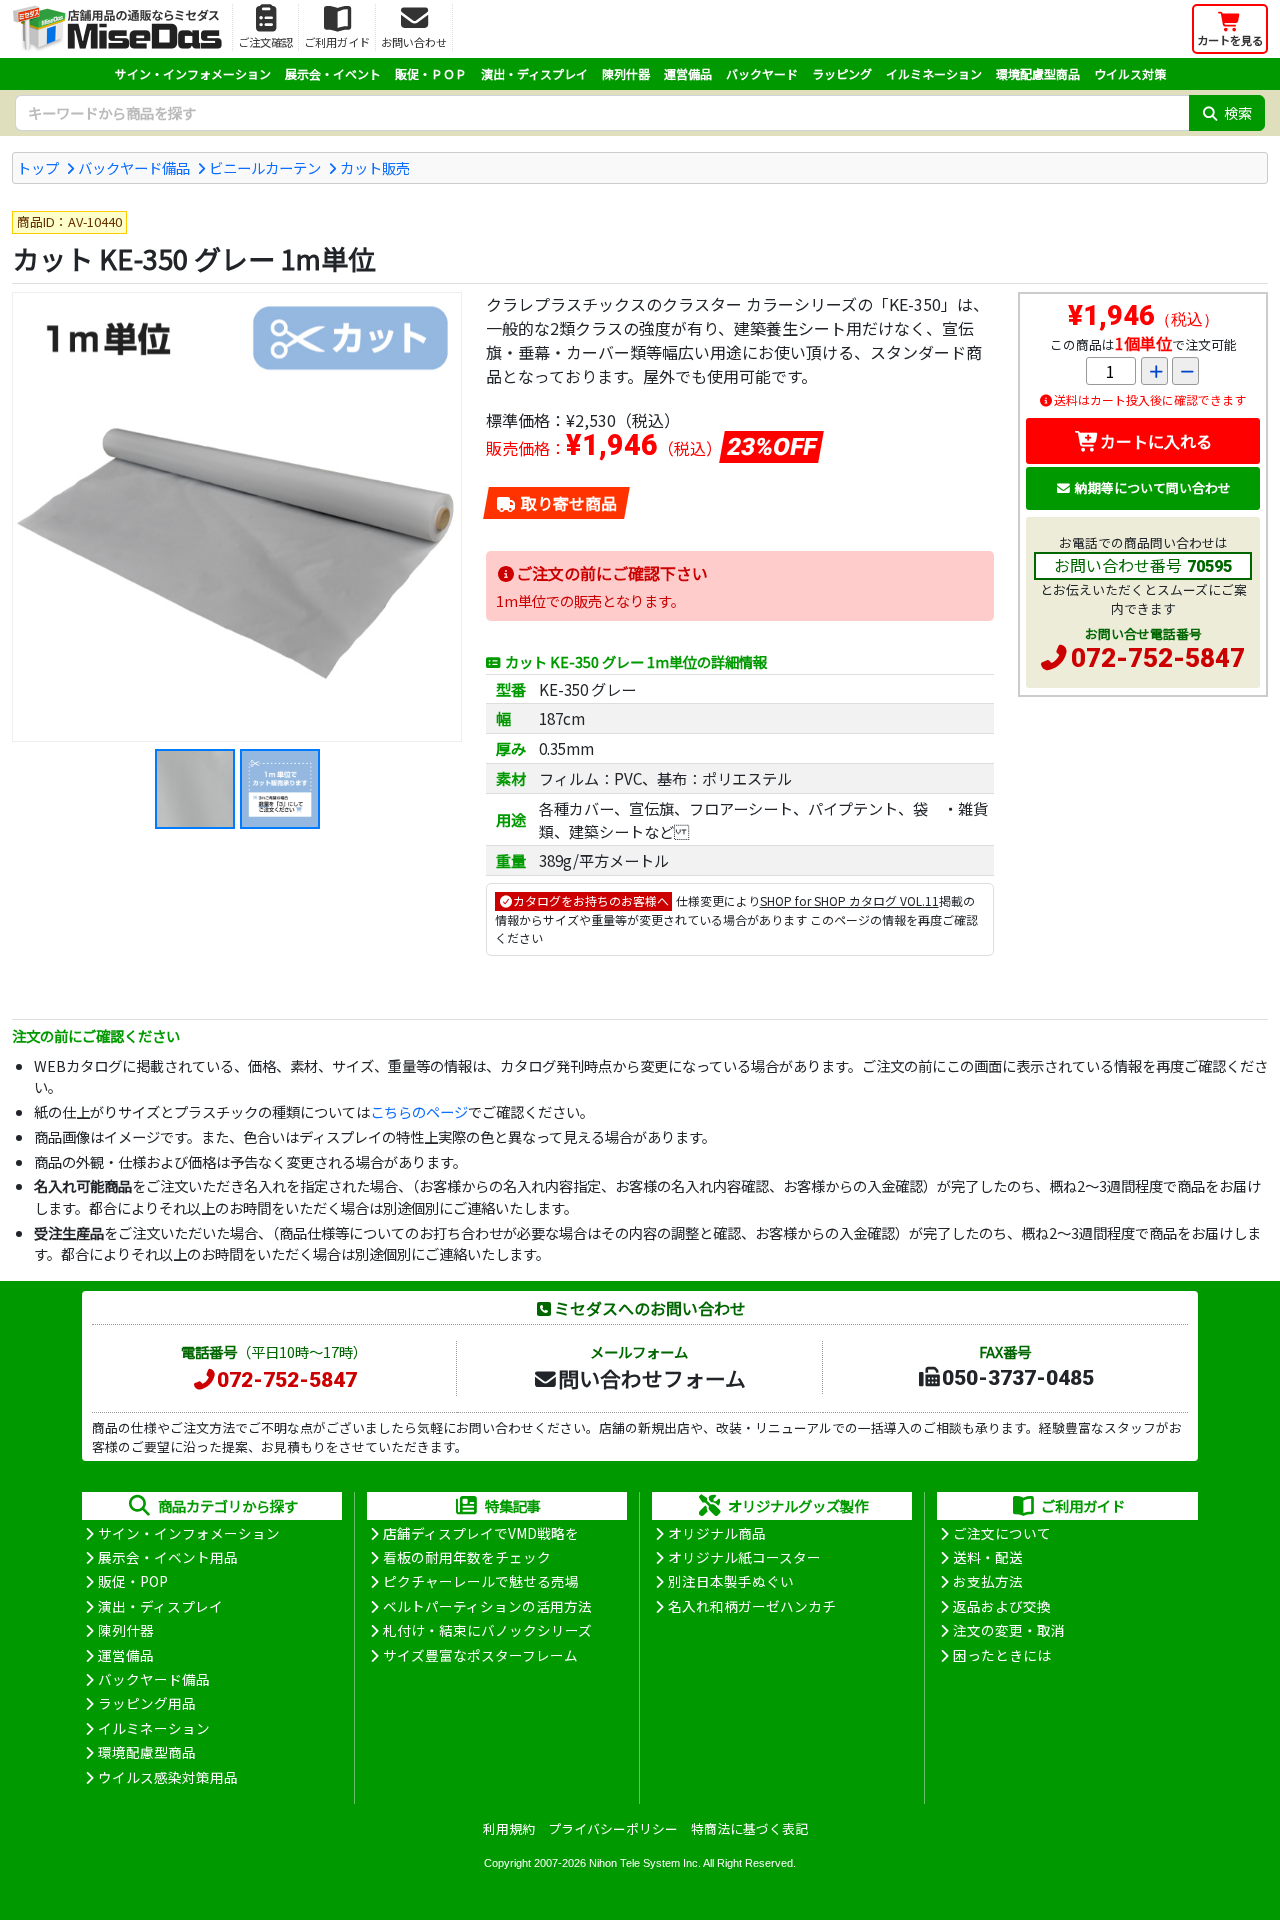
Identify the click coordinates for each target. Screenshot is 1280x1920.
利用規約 (509, 1828)
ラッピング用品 (147, 1703)
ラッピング (842, 73)
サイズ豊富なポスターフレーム (480, 1655)
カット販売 (375, 167)
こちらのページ (419, 1111)
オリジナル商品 (717, 1533)
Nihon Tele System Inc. (645, 1863)
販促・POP (133, 1581)
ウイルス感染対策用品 (168, 1777)
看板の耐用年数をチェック (467, 1557)
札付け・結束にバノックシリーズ (487, 1630)
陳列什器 (626, 73)
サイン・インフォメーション (193, 73)
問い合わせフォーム (652, 1378)
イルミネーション (934, 73)
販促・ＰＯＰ (431, 73)
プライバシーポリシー (613, 1828)
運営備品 (688, 73)
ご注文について (1002, 1533)
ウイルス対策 (1130, 73)
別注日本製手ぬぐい (731, 1581)
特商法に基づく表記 (749, 1828)
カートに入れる (1156, 441)
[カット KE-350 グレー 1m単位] (237, 517)
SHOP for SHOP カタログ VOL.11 (849, 900)
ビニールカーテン (265, 167)
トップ (38, 167)
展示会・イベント (333, 73)
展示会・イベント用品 (168, 1557)
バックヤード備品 (134, 167)
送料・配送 (988, 1557)
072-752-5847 (1158, 658)
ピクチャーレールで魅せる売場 (481, 1581)
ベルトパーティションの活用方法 (487, 1606)
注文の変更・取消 (1009, 1630)
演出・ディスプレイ (534, 73)
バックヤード (762, 73)
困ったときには (1002, 1655)
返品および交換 (1002, 1606)
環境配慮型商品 (1038, 73)
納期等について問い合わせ (1153, 487)
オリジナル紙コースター (744, 1557)
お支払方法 (988, 1581)
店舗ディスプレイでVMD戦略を (481, 1533)
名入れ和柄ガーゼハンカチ (752, 1606)
